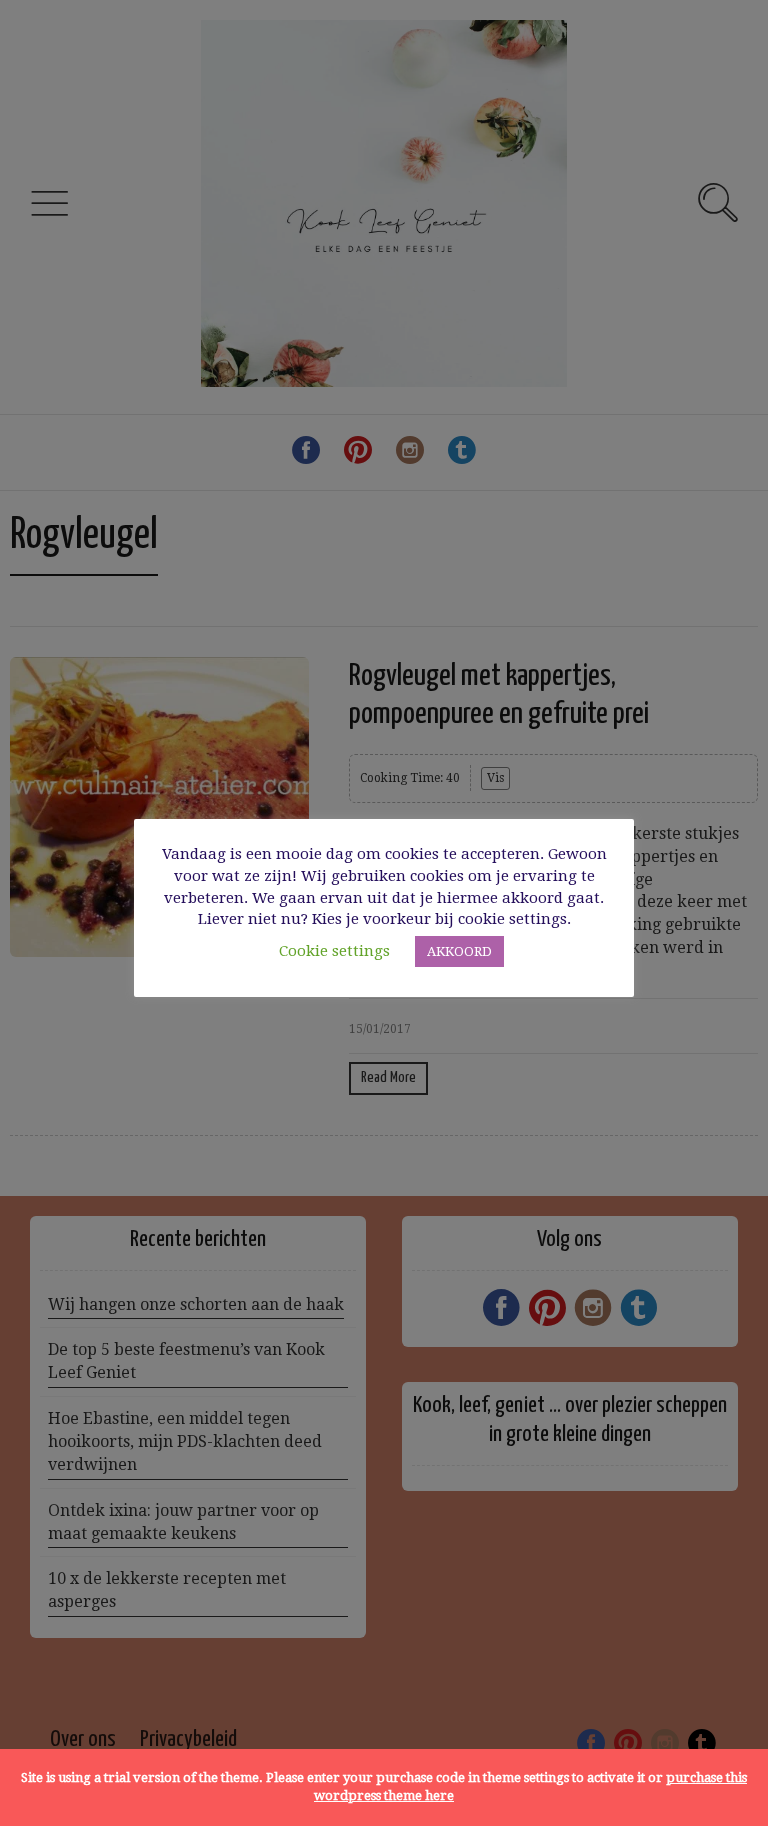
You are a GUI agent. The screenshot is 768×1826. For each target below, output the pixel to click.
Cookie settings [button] (334, 951)
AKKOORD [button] (459, 951)
